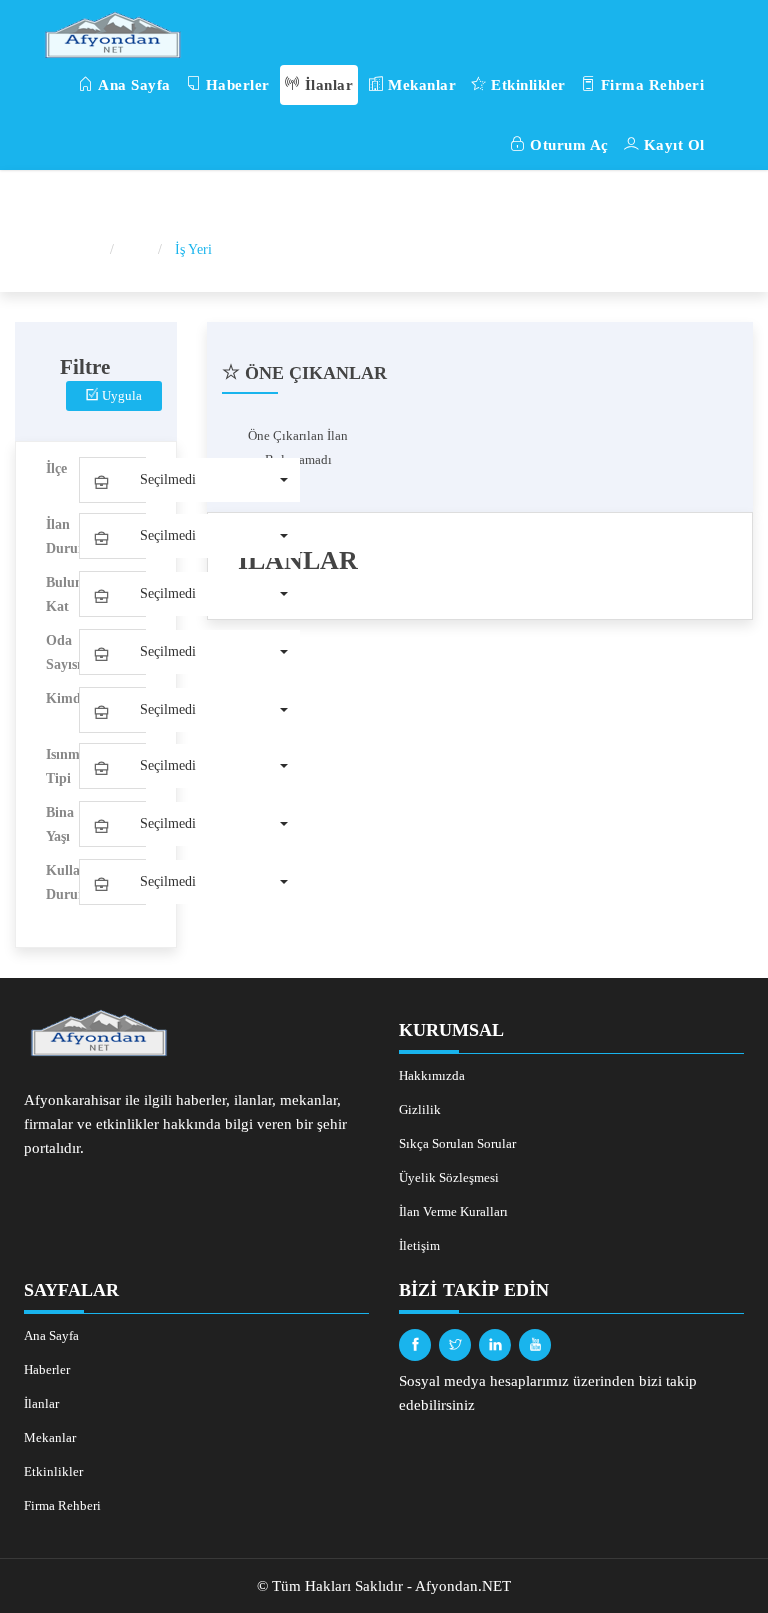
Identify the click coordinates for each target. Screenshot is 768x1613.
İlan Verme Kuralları (453, 1211)
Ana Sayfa (132, 85)
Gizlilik (420, 1109)
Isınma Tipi (62, 766)
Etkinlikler (526, 85)
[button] (190, 480)
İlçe (56, 468)
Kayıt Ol (672, 145)
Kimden (62, 698)
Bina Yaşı (60, 824)
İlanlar (326, 85)
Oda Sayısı (62, 652)
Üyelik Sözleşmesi (449, 1177)
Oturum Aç (567, 145)
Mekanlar (420, 85)
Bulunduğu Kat (62, 594)
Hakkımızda (432, 1075)
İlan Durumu (62, 536)
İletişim (419, 1245)
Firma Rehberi (650, 85)
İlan (138, 249)
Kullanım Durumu (62, 882)
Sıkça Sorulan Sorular (457, 1143)
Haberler (235, 85)
